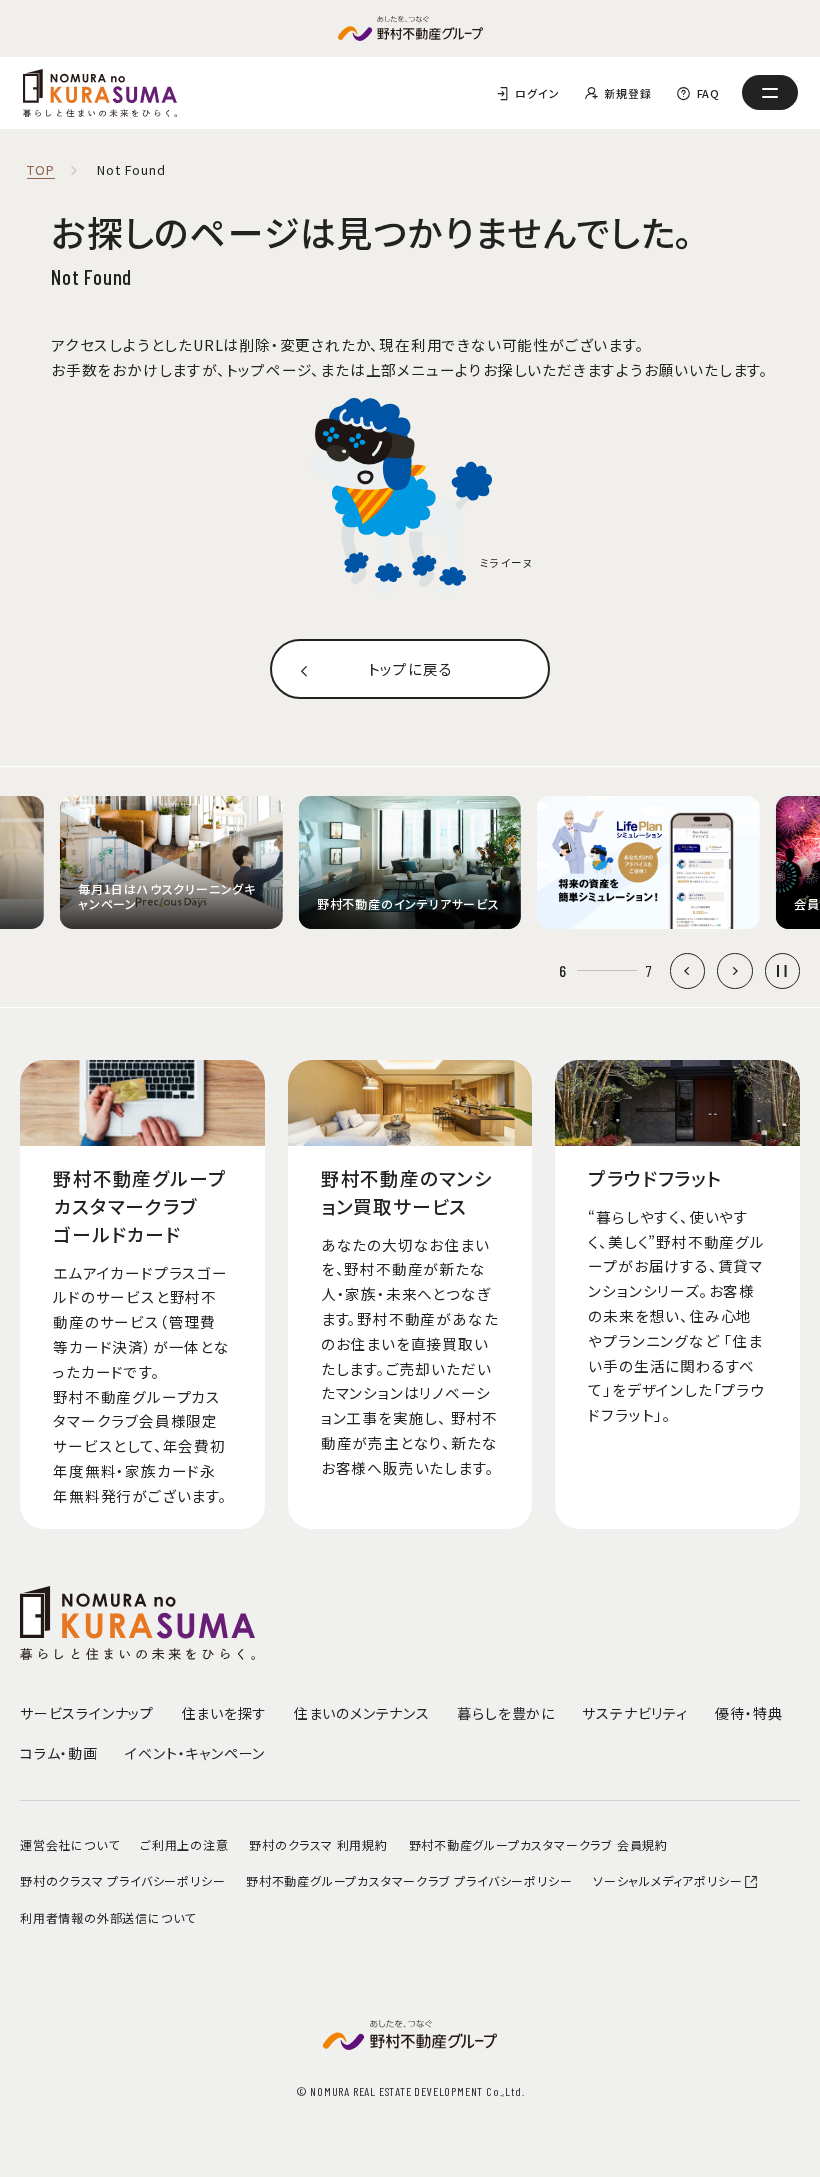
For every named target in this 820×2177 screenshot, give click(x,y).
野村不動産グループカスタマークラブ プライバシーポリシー (409, 1880)
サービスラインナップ (87, 1713)
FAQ (708, 93)
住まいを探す (224, 1713)
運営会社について (69, 1844)
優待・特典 (748, 1713)
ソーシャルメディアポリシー (667, 1880)
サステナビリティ (634, 1713)
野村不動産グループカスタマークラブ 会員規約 (539, 1844)
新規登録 (627, 93)
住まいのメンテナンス (362, 1713)
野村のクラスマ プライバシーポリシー (122, 1880)
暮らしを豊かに (506, 1713)
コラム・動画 (59, 1753)
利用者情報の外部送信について (108, 1917)
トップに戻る (410, 668)
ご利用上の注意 (184, 1844)
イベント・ (195, 1753)
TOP (40, 170)
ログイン (537, 93)
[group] (171, 863)
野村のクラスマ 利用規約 (318, 1844)
